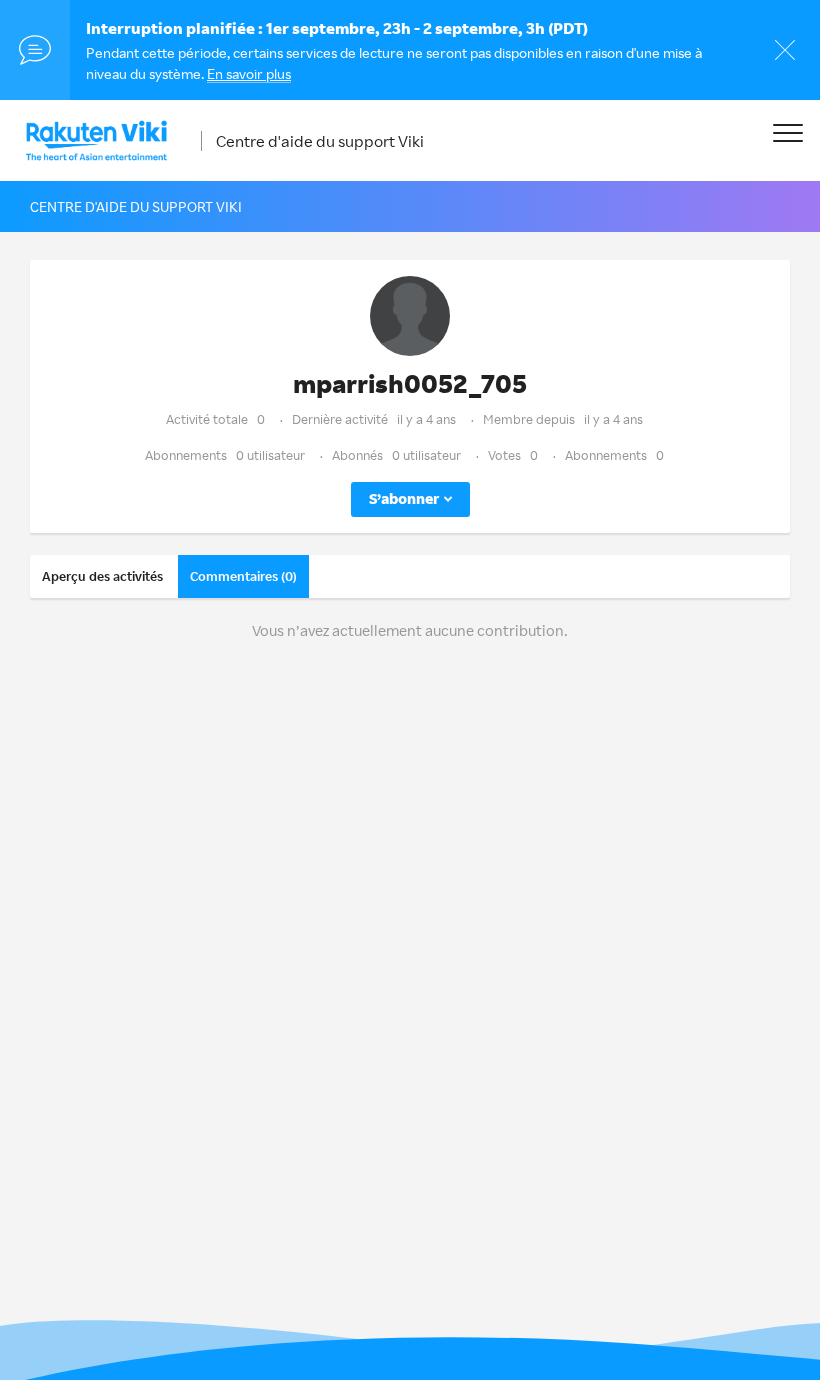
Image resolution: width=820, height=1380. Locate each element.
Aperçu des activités (102, 576)
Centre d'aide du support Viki (320, 141)
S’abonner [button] (404, 498)
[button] (787, 132)
